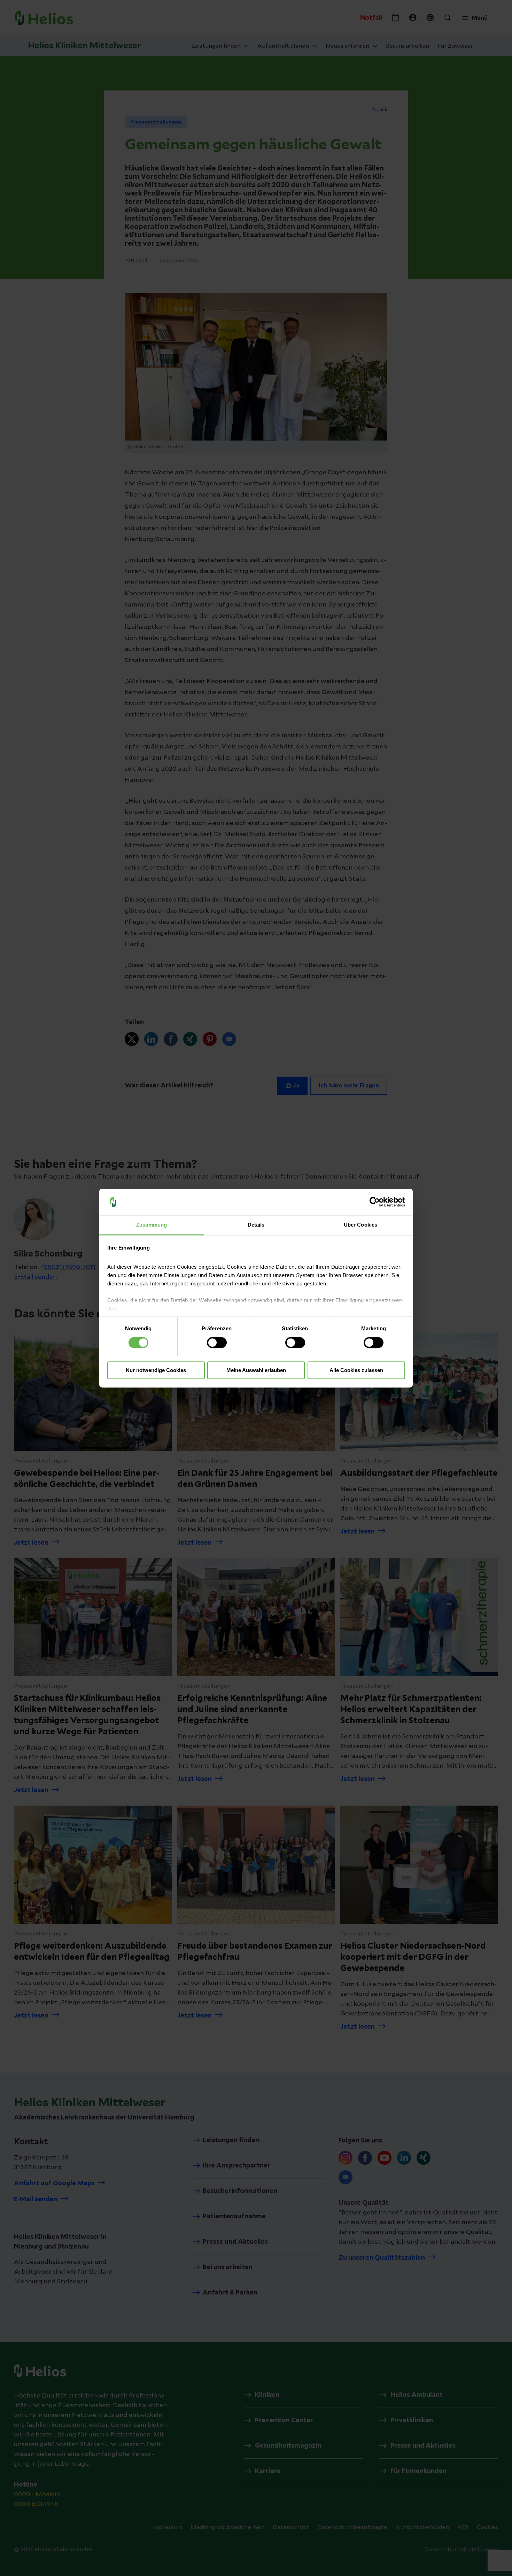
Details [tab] (256, 1225)
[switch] (217, 1342)
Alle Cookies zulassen (356, 1370)
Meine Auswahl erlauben (256, 1370)
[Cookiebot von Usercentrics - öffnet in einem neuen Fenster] (375, 1202)
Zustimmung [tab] (152, 1225)
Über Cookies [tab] (360, 1225)
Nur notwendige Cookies (156, 1370)
